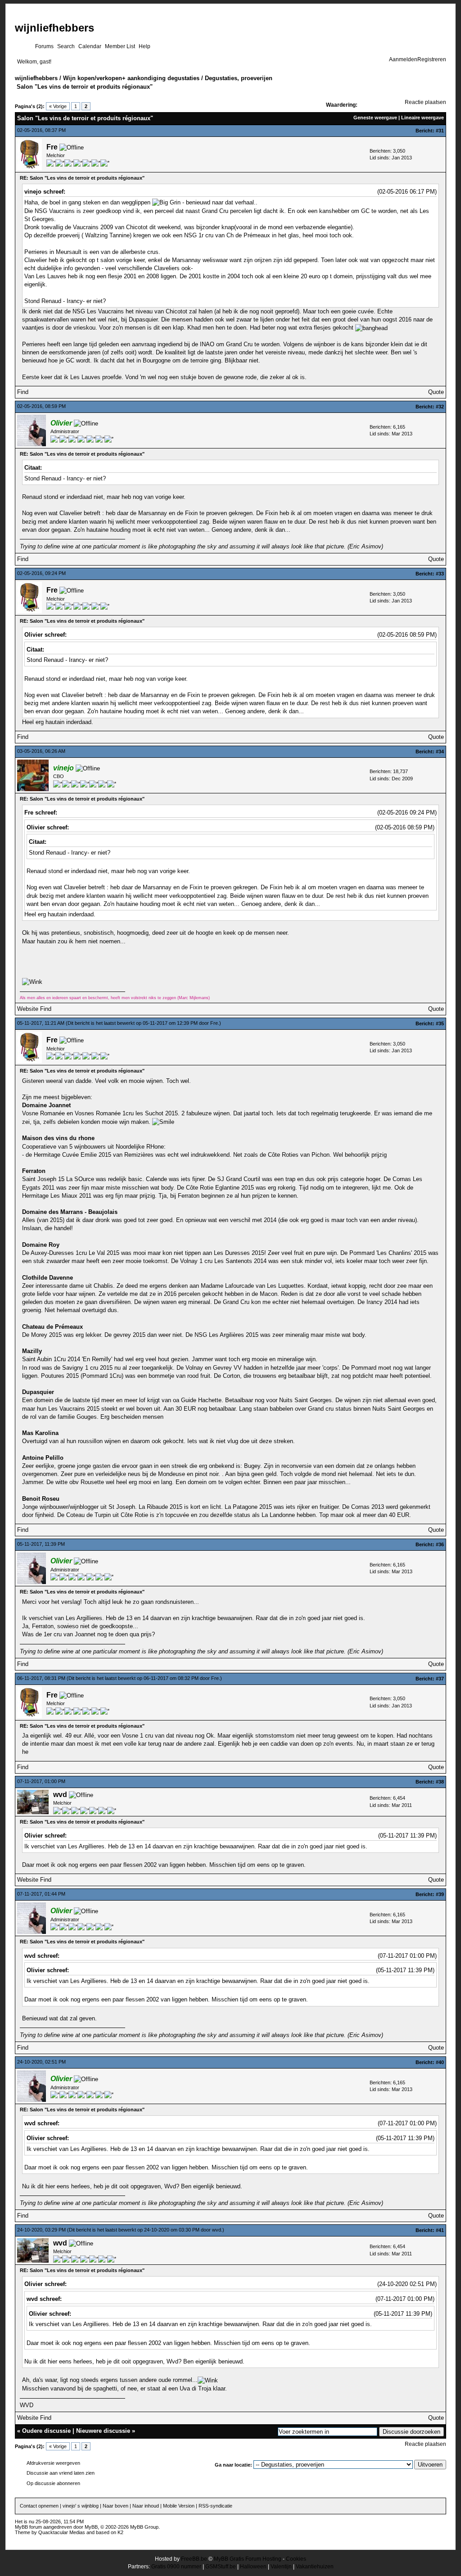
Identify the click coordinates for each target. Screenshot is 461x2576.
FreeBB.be (194, 2559)
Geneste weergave (375, 118)
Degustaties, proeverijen (239, 78)
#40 (440, 2062)
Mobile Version (179, 2506)
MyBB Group (144, 2527)
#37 (440, 1679)
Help (145, 46)
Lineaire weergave (423, 118)
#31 (440, 131)
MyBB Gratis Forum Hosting (248, 2559)
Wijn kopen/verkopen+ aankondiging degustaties (131, 78)
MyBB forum (28, 2527)
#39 (440, 1894)
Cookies (296, 2559)
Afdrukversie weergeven (53, 2463)
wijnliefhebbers (54, 28)
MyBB (91, 2527)
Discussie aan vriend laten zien (61, 2473)
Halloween (253, 2567)
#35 (440, 1023)
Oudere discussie (46, 2431)
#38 (440, 1782)
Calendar (90, 46)
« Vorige (58, 106)
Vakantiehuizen (315, 2567)
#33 (440, 574)
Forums (44, 46)
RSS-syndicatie (215, 2506)
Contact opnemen (39, 2506)
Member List (120, 46)
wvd (60, 1795)
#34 (440, 752)
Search (66, 46)
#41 (440, 2230)
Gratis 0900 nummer (176, 2567)
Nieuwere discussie (103, 2431)
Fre (52, 147)
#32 (440, 407)
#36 (440, 1544)
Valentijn (281, 2567)
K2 (120, 2532)
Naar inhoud (146, 2506)
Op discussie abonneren (53, 2483)
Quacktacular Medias (62, 2532)
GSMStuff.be (221, 2567)
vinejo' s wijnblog (81, 2506)
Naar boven (115, 2506)
